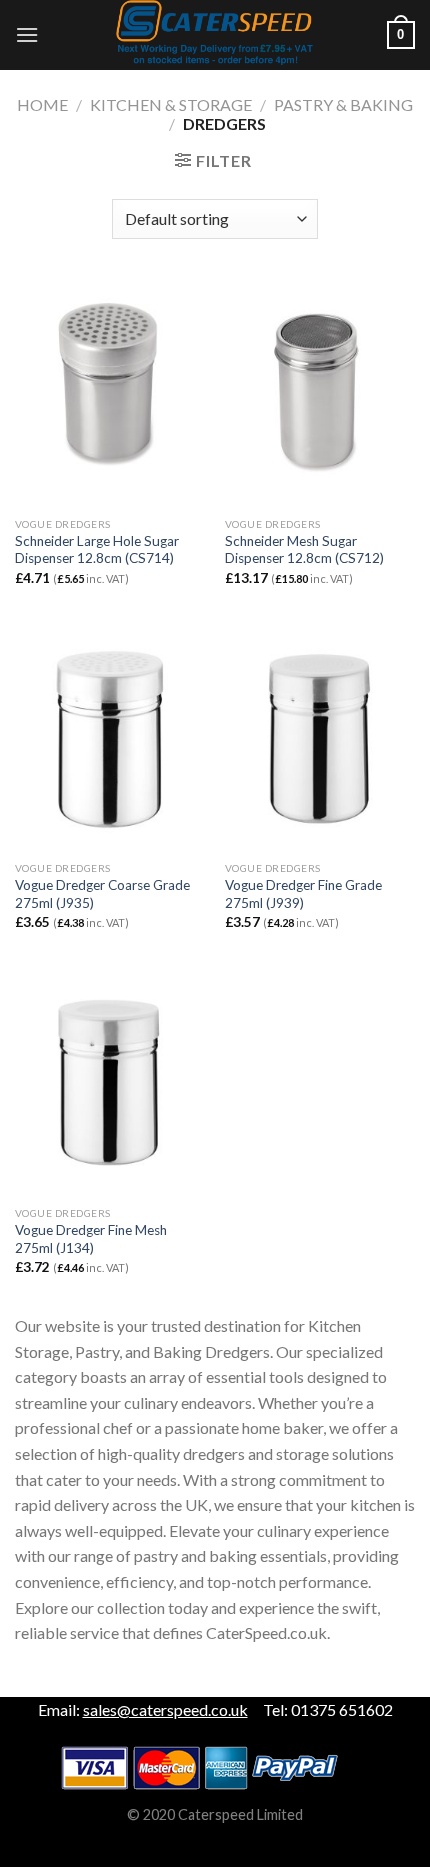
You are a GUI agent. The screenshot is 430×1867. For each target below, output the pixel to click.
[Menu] (27, 34)
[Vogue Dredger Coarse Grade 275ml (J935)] (110, 738)
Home (42, 104)
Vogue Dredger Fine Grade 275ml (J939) (303, 894)
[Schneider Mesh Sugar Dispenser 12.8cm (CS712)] (320, 393)
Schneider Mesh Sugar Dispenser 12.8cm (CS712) (304, 550)
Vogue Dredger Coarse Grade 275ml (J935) (102, 894)
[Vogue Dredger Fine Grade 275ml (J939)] (320, 738)
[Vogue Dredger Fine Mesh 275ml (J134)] (110, 1082)
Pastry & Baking (343, 104)
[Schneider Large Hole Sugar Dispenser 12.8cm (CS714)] (110, 393)
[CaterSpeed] (215, 35)
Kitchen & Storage (171, 104)
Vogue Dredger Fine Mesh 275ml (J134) (91, 1239)
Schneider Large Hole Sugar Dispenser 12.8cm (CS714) (97, 550)
